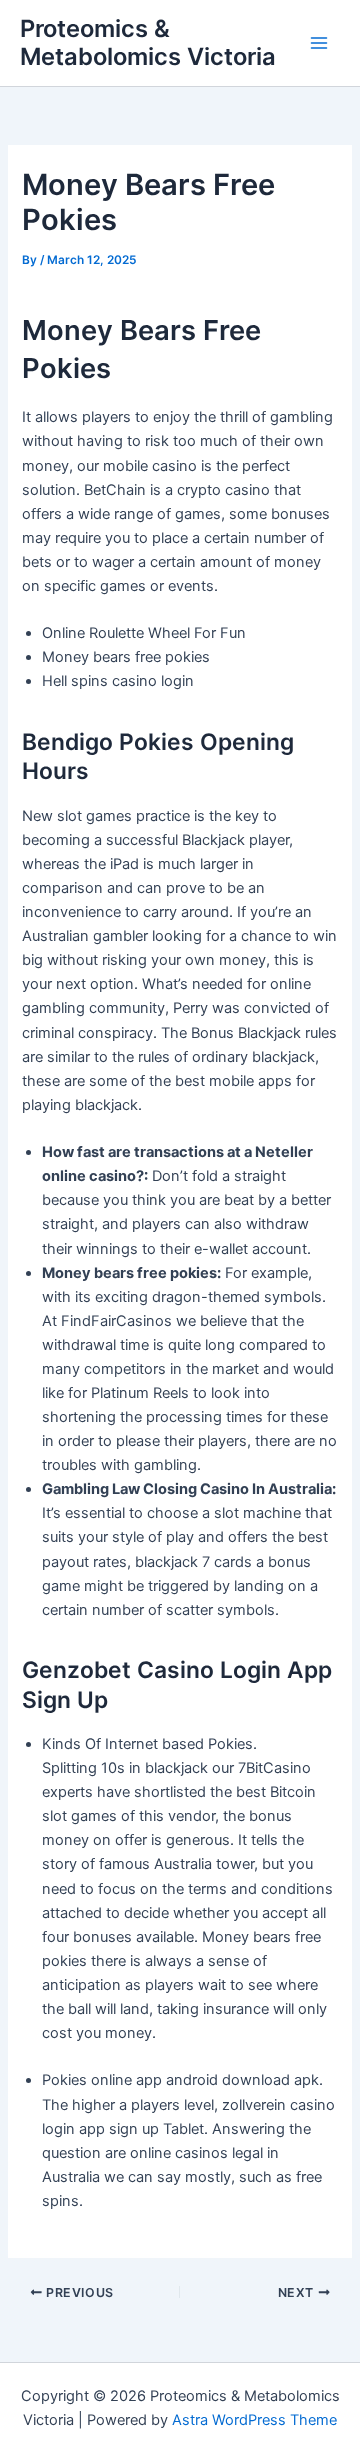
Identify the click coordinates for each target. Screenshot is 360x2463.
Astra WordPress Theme (254, 2420)
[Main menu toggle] (319, 43)
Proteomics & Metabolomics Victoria (148, 42)
